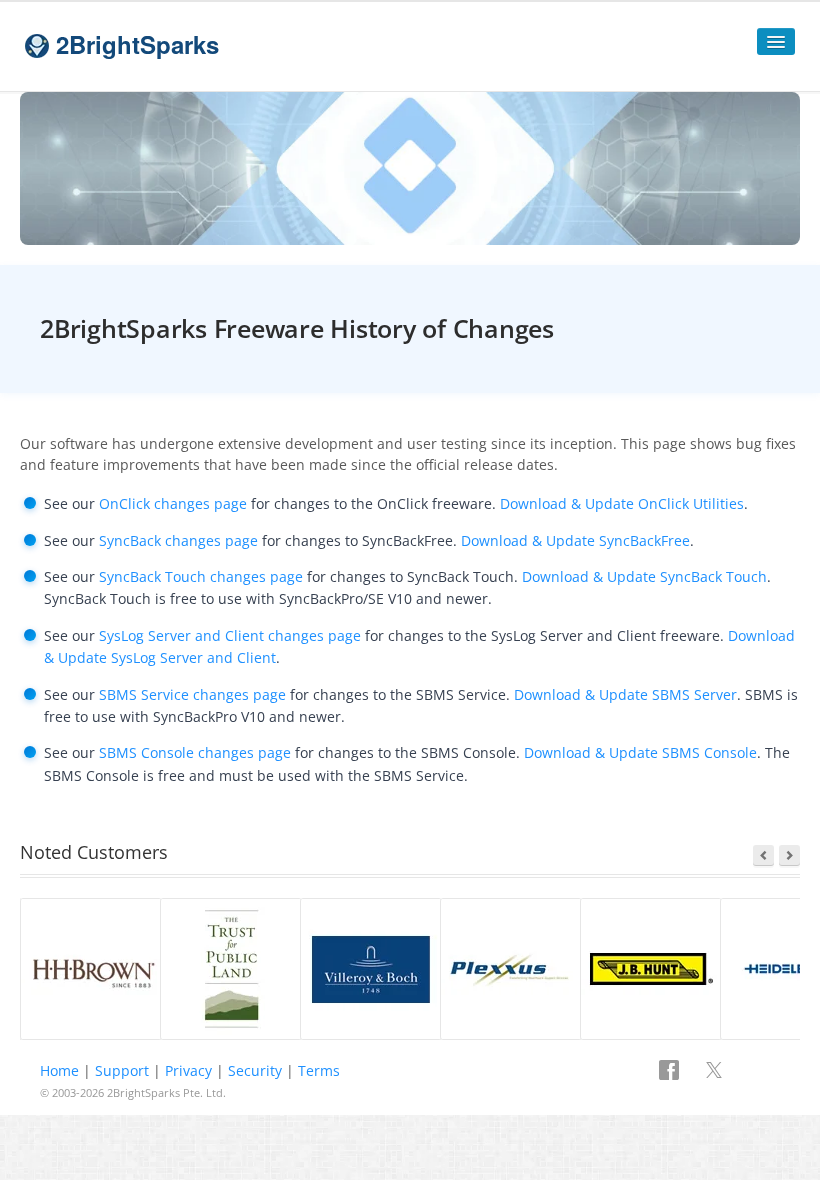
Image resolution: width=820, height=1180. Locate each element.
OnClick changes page (173, 503)
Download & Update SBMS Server (625, 694)
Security (255, 1070)
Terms (319, 1070)
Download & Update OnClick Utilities (622, 503)
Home (59, 1070)
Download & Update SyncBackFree (575, 540)
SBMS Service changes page (192, 694)
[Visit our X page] (714, 1072)
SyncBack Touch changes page (201, 576)
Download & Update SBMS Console (640, 752)
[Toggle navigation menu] (776, 41)
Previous (763, 855)
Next (789, 855)
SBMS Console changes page (195, 752)
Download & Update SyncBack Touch (644, 576)
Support (122, 1070)
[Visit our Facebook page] (671, 1072)
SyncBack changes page (178, 540)
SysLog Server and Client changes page (230, 635)
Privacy (188, 1070)
